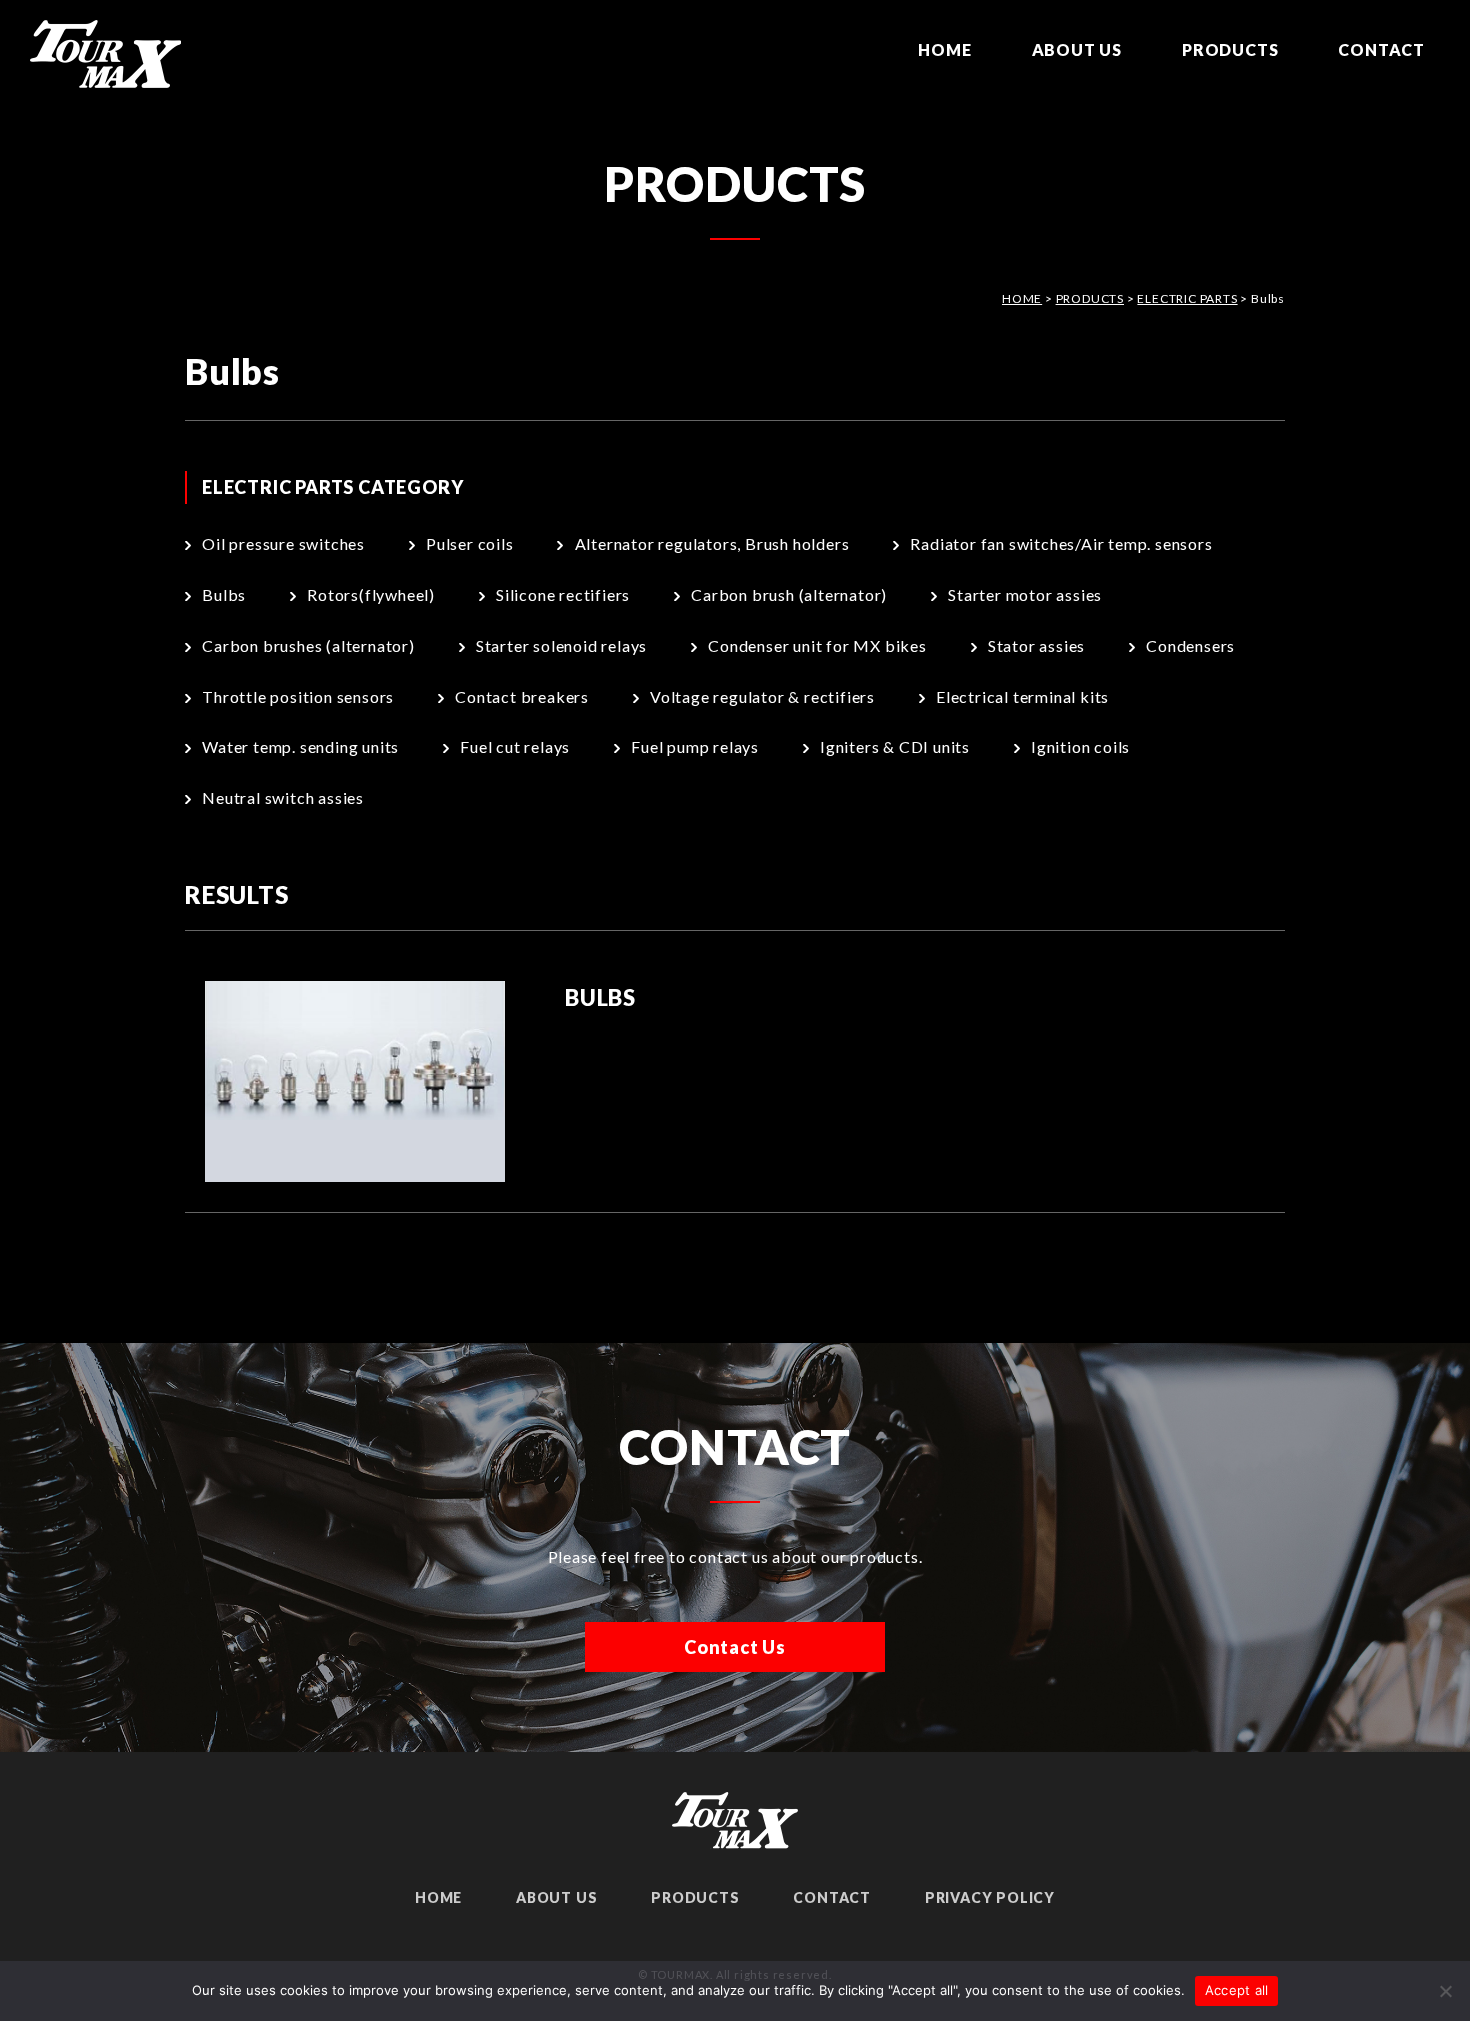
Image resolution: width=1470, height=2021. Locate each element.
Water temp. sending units (300, 746)
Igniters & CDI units (895, 746)
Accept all (1237, 1990)
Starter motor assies (1025, 594)
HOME (944, 49)
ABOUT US (1077, 49)
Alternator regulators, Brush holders (712, 543)
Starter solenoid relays (561, 645)
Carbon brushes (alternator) (308, 645)
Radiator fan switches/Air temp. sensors (1061, 543)
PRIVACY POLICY (990, 1897)
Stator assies (1036, 645)
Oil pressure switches (283, 543)
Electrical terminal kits (1022, 696)
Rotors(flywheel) (371, 594)
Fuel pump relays (695, 746)
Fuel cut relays (515, 746)
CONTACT (1381, 49)
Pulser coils (470, 543)
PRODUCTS (1230, 49)
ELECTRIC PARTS (1187, 298)
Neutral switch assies (283, 797)
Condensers (1190, 645)
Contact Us (735, 1647)
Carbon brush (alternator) (789, 594)
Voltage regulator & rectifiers (762, 696)
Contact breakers (522, 696)
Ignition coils (1080, 746)
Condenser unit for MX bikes (817, 645)
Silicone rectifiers (563, 594)
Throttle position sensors (298, 696)
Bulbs (224, 594)
